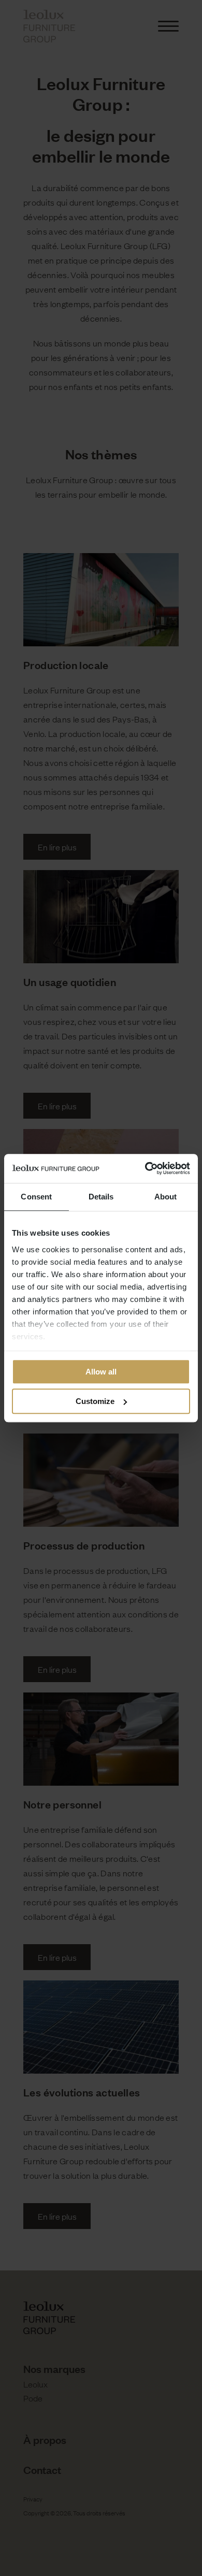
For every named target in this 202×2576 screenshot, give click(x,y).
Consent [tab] (36, 1197)
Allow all (101, 1372)
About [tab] (166, 1197)
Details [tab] (101, 1197)
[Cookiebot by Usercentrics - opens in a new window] (145, 1168)
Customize (95, 1401)
